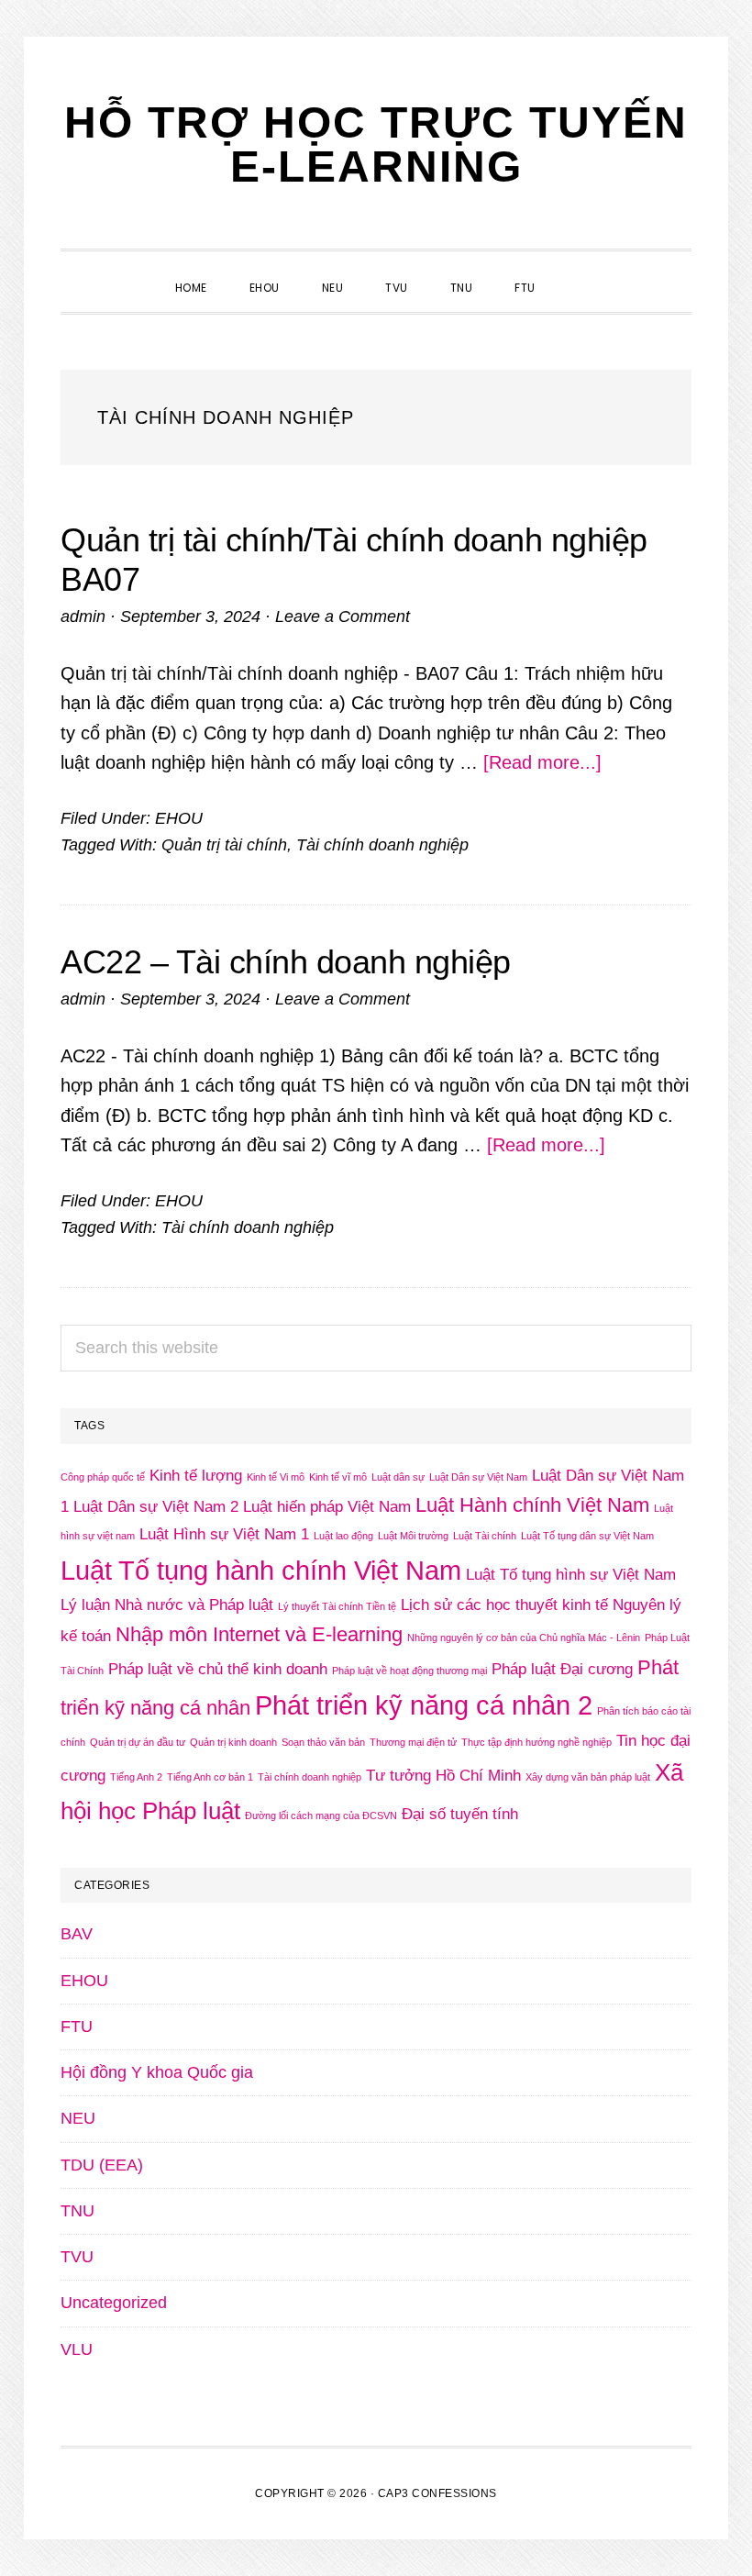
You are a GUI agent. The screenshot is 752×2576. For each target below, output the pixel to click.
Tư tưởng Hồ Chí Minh (443, 1776)
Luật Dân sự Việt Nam (478, 1477)
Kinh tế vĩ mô (338, 1477)
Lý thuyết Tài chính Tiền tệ (337, 1606)
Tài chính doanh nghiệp (382, 845)
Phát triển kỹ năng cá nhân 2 (424, 1705)
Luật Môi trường (413, 1536)
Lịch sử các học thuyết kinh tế (504, 1605)
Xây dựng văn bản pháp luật (588, 1777)
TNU (77, 2211)
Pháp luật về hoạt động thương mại (409, 1671)
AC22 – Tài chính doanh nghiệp (286, 962)
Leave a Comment (343, 616)
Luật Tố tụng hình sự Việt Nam (571, 1575)
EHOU (179, 818)
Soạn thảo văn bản (323, 1742)
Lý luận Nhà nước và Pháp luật (167, 1605)
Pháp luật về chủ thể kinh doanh (218, 1669)
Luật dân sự (398, 1477)
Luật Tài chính (485, 1536)
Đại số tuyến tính (460, 1814)
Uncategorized (114, 2303)
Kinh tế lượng (196, 1476)
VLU (77, 2349)
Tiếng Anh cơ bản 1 (210, 1777)
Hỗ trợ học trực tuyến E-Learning (376, 144)
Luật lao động (343, 1536)
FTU (77, 2026)
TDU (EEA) (102, 2165)
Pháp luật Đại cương (562, 1669)
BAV (77, 1934)
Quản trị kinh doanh (233, 1742)
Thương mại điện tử (413, 1742)
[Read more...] (542, 762)
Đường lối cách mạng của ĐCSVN (321, 1815)
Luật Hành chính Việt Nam (532, 1505)
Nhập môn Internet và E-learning (259, 1634)
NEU (78, 2118)
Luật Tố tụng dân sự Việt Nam (587, 1536)
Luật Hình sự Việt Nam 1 (224, 1534)
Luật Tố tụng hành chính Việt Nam (261, 1570)
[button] (578, 272)
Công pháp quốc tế (103, 1477)
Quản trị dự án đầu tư (138, 1742)
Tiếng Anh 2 (136, 1777)
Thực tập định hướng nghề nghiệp (536, 1742)
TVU (77, 2257)
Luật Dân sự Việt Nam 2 (156, 1507)
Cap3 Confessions (437, 2493)
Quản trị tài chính (224, 845)
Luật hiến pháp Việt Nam (327, 1507)
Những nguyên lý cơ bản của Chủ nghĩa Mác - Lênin (524, 1638)
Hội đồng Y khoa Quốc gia (157, 2072)
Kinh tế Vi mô (276, 1477)
